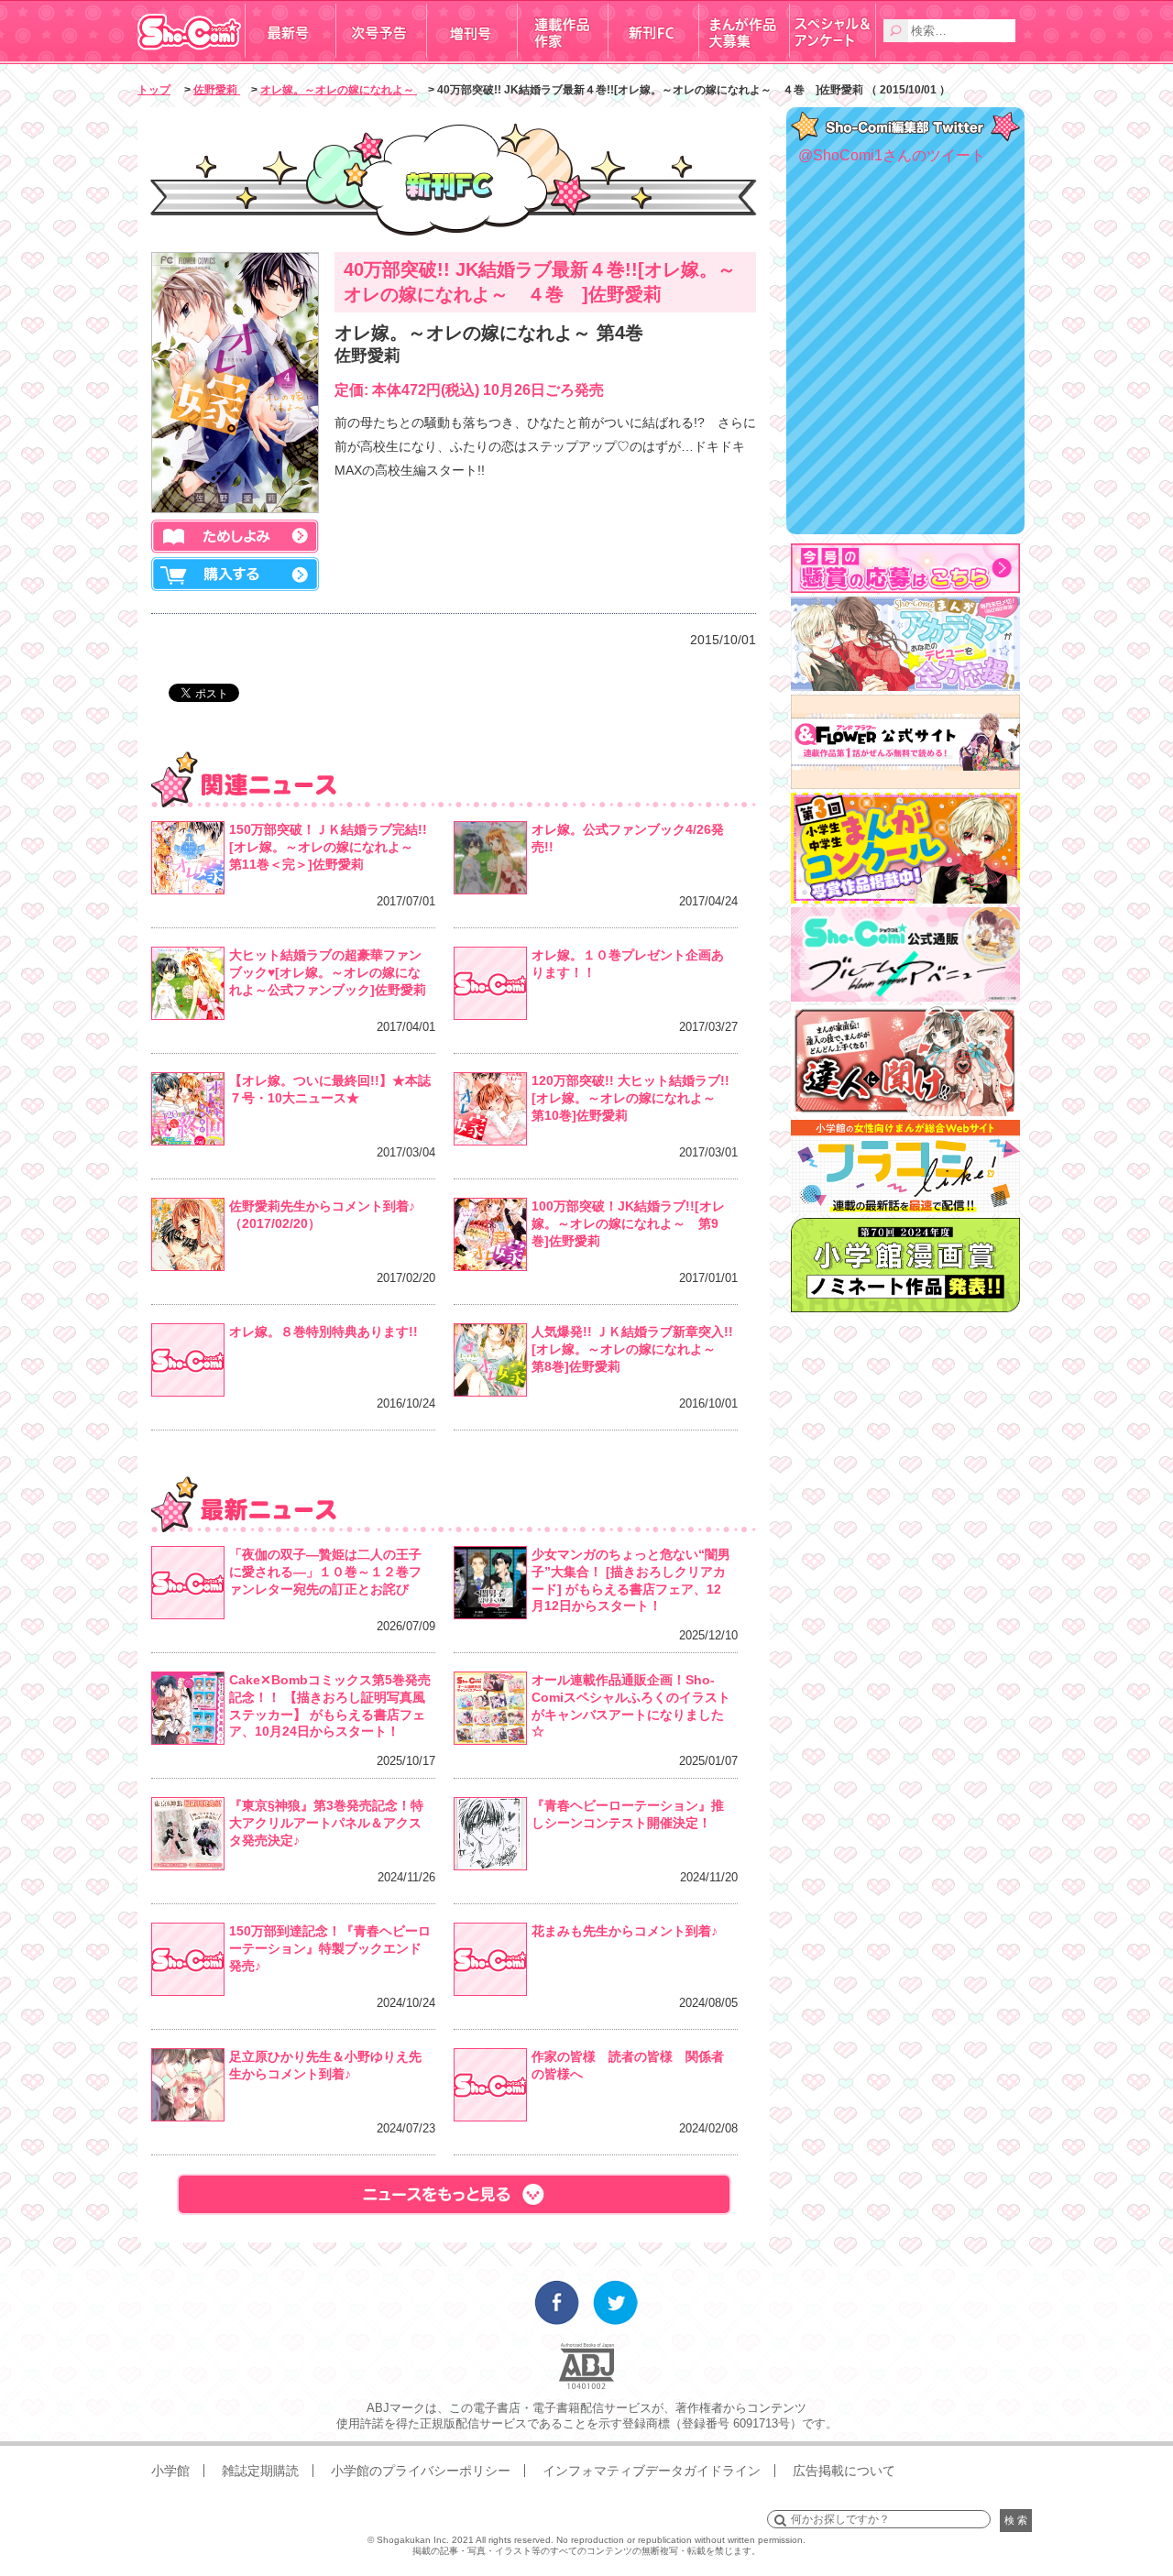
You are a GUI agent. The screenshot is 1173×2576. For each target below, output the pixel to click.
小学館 (170, 2471)
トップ (154, 90)
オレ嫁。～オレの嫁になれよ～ (339, 90)
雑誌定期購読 (260, 2471)
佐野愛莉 (217, 90)
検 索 (1016, 2520)
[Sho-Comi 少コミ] (191, 58)
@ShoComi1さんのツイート (892, 155)
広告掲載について (844, 2471)
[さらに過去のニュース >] (454, 2194)
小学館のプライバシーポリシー (421, 2471)
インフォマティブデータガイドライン (652, 2471)
